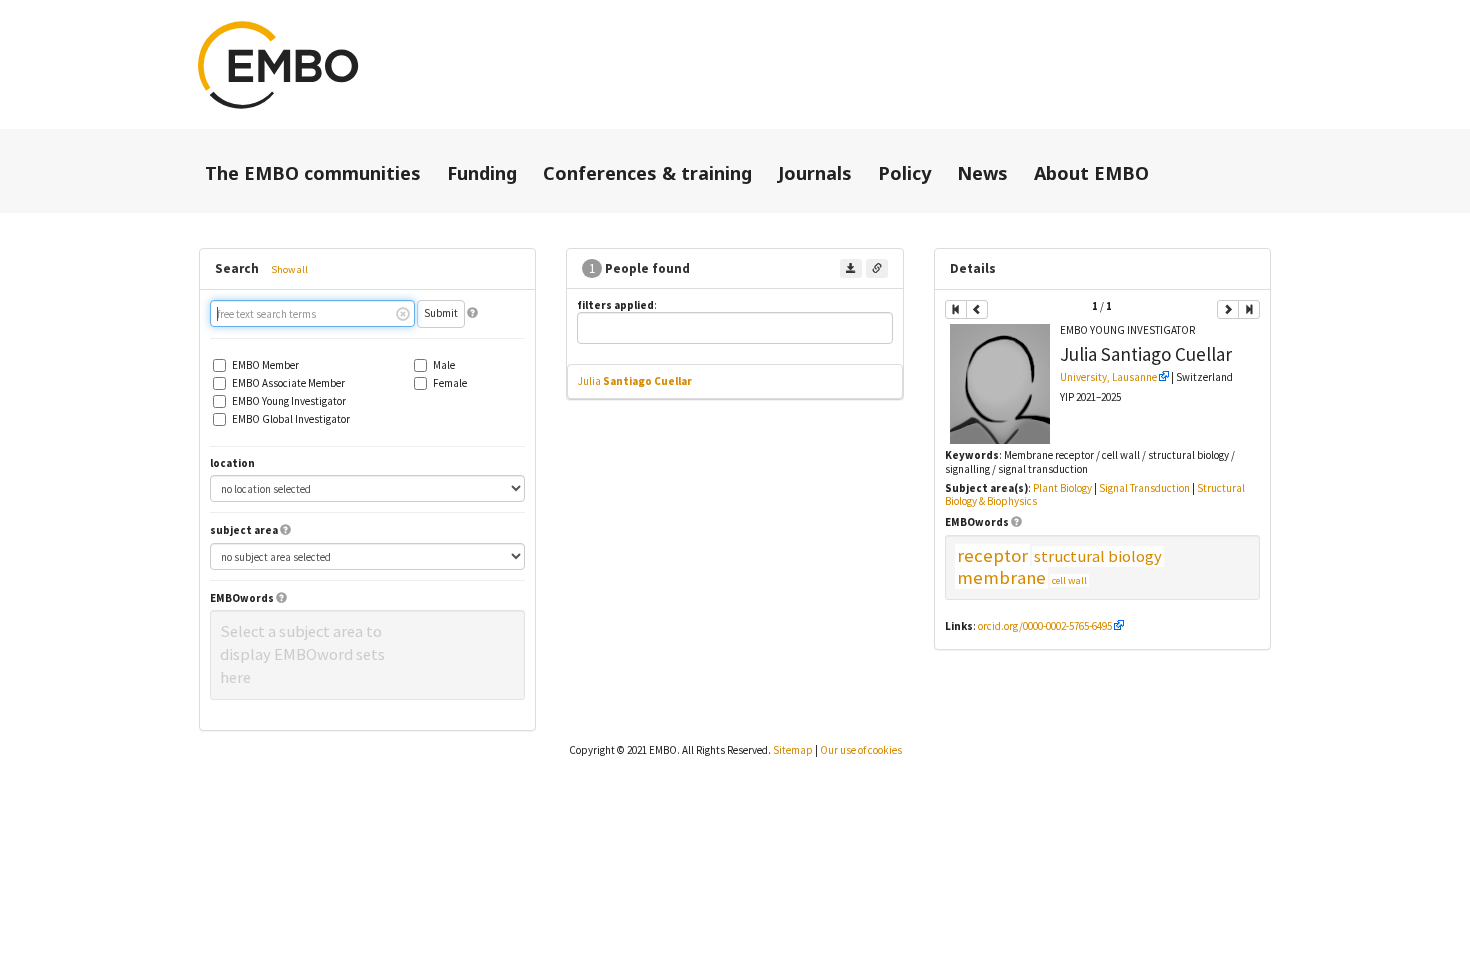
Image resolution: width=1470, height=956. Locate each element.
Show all (289, 269)
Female (450, 383)
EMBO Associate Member (288, 383)
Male (444, 365)
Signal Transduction (1144, 488)
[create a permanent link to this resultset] (877, 268)
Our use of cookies (861, 750)
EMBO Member (265, 365)
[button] (472, 313)
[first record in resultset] (956, 309)
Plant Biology (1062, 488)
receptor (992, 555)
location (232, 463)
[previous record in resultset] (977, 309)
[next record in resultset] (1228, 309)
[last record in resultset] (1249, 309)
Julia (635, 381)
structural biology (1098, 556)
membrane (1001, 577)
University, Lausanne (1108, 377)
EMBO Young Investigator (289, 401)
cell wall (1069, 580)
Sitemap (793, 750)
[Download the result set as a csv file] (851, 268)
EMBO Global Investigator (291, 419)
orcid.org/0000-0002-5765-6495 (1045, 626)
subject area (244, 530)
